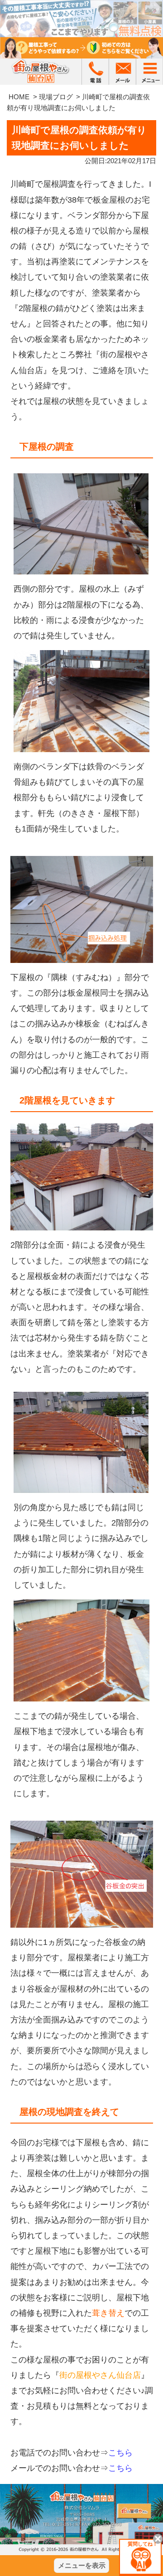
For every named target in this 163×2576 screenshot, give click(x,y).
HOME (19, 97)
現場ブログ (56, 97)
